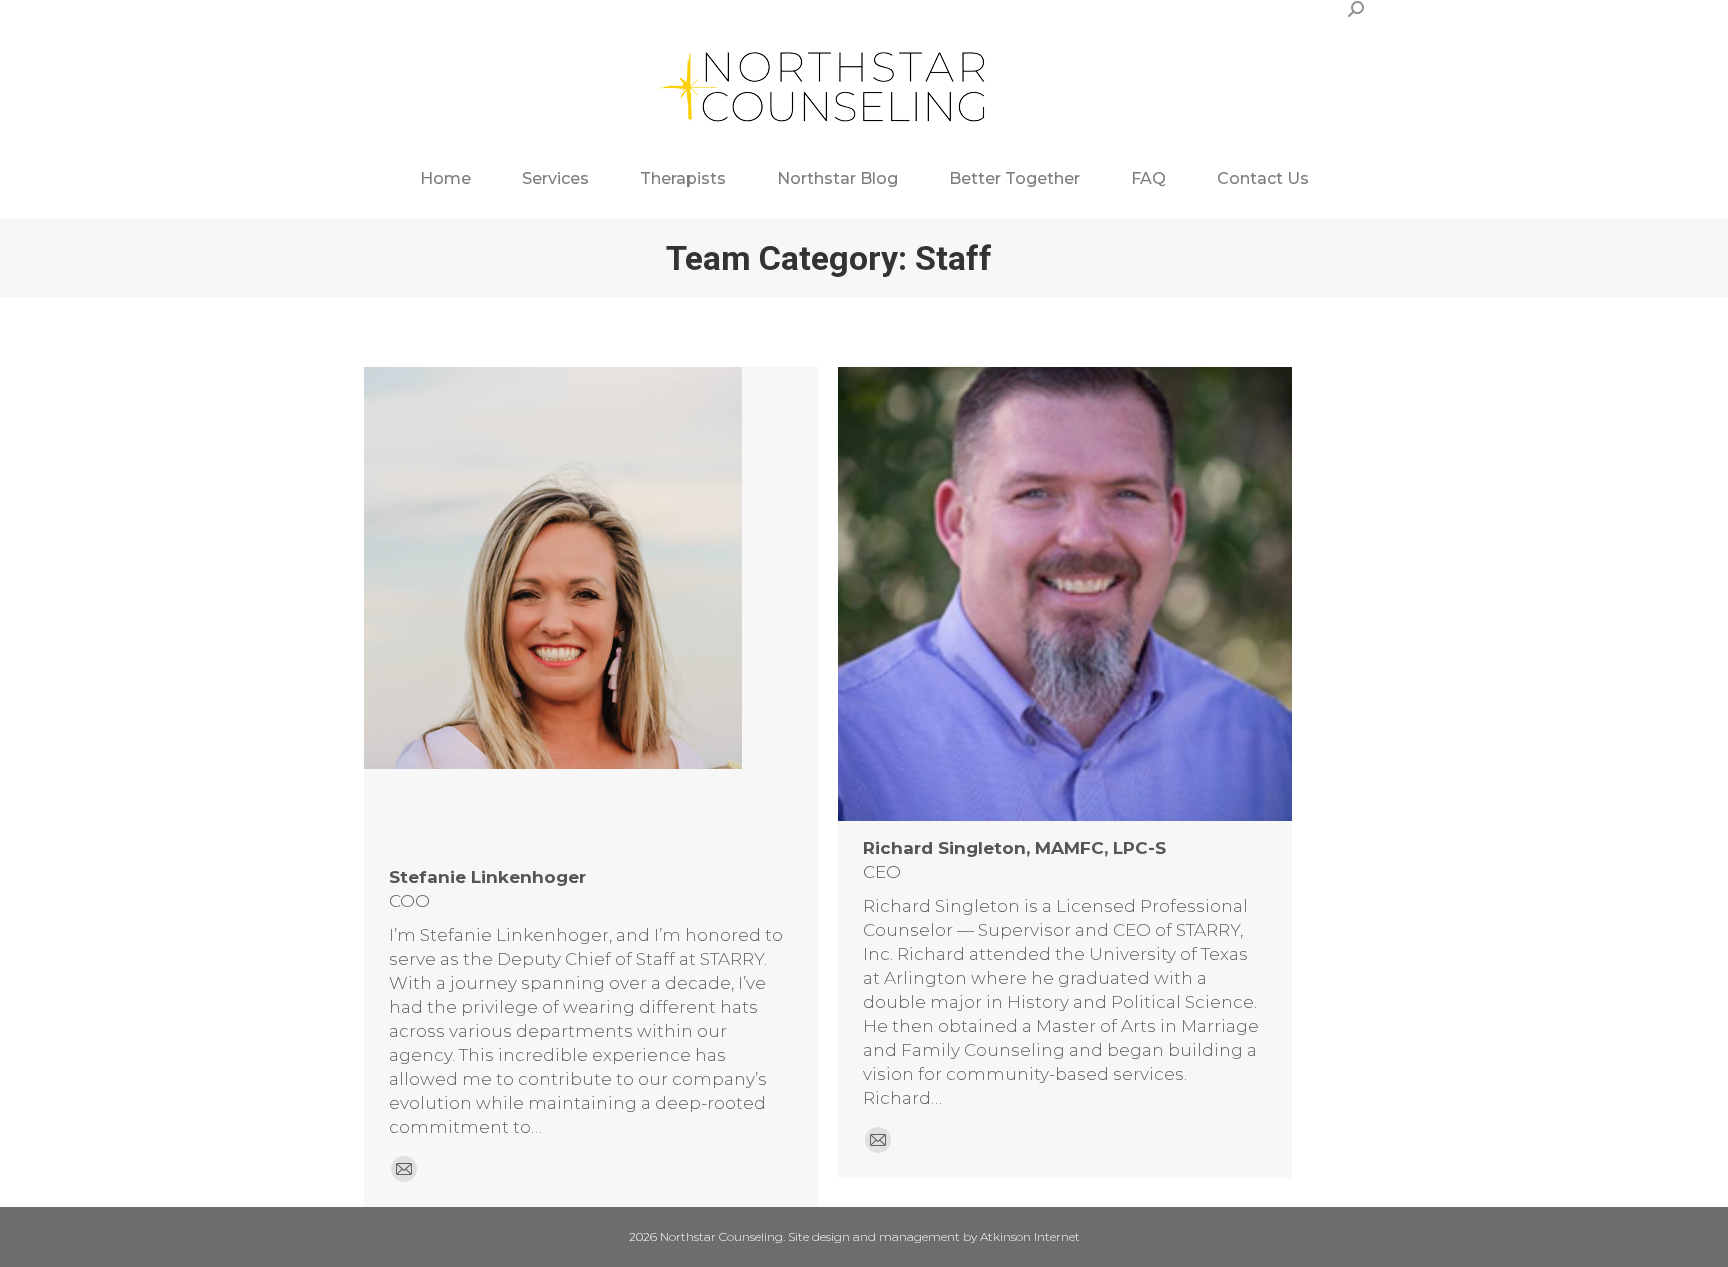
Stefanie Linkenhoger (487, 877)
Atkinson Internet (1030, 1236)
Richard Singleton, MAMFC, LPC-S (1014, 848)
